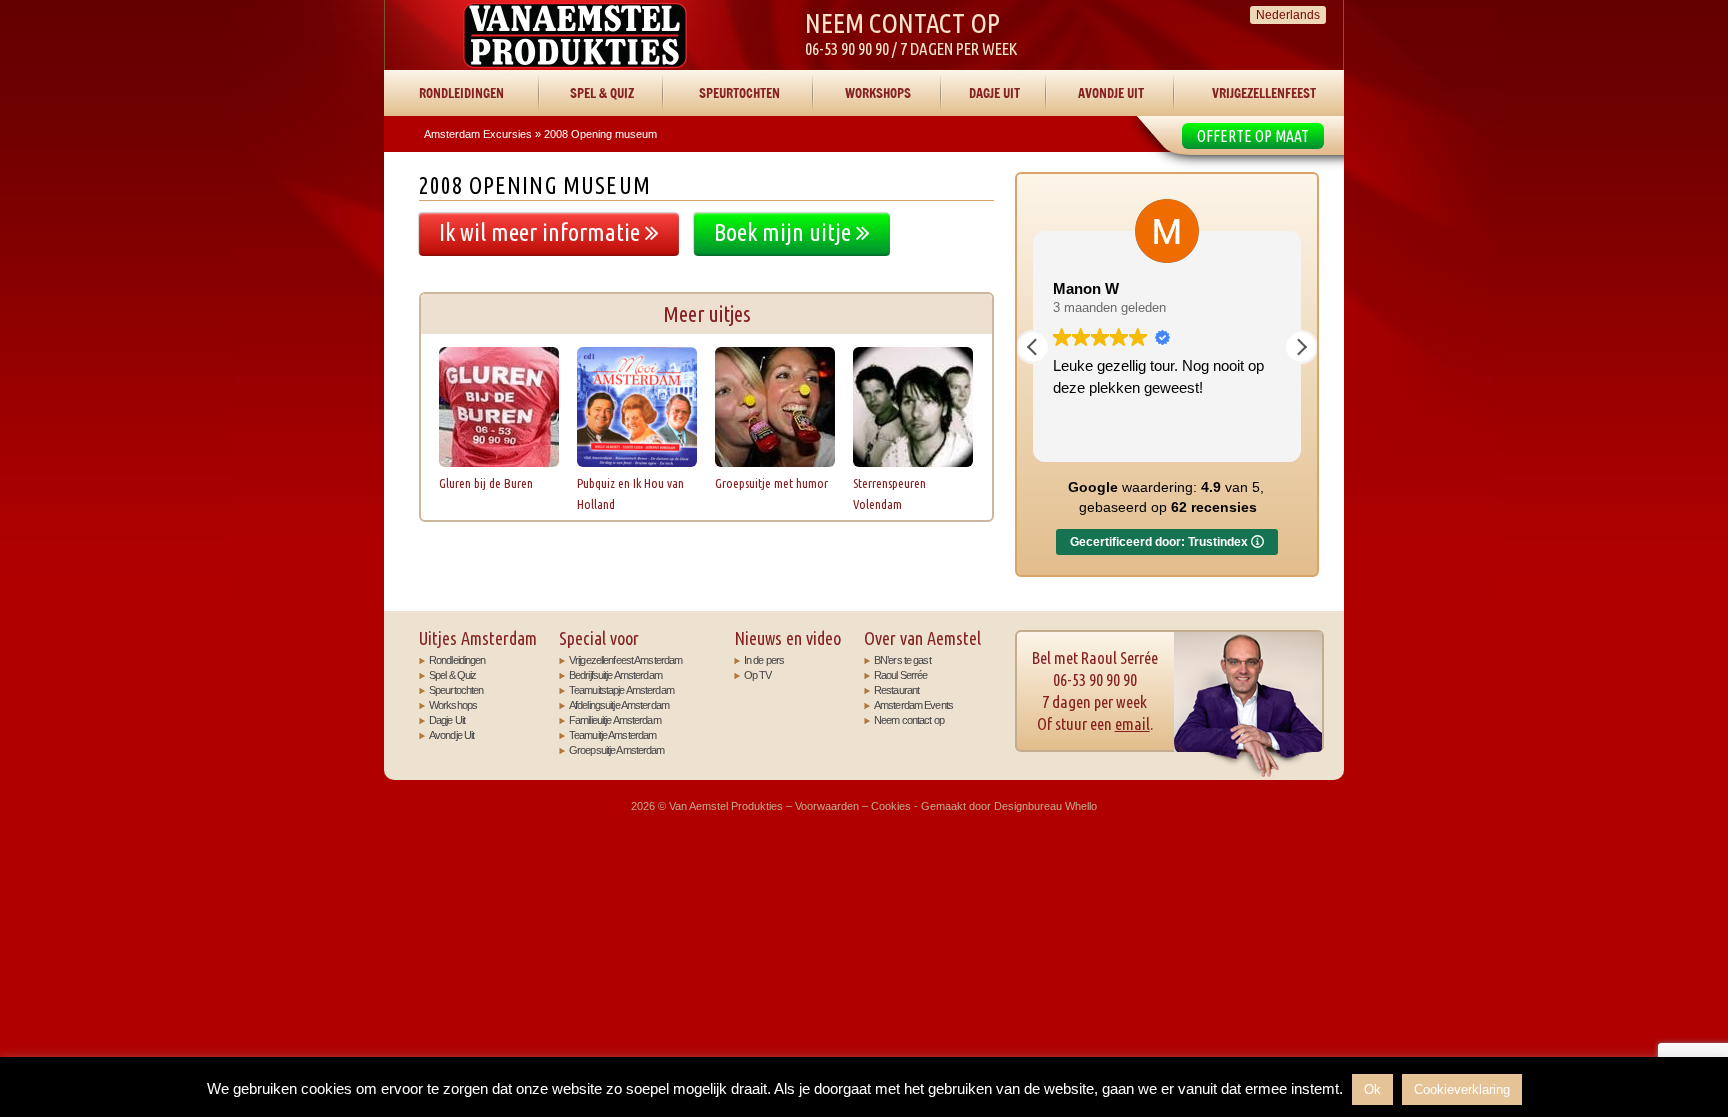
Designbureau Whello (1045, 806)
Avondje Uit (1111, 93)
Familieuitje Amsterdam (615, 720)
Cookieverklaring (1462, 1089)
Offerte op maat (1253, 136)
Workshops (878, 93)
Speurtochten (739, 93)
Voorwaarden (827, 806)
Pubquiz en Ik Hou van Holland (630, 493)
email (1132, 723)
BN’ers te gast (902, 660)
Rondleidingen (461, 93)
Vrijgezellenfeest (1264, 93)
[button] (1301, 347)
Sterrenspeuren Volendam (889, 493)
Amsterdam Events (913, 705)
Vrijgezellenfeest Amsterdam (625, 660)
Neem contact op (909, 720)
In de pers (764, 660)
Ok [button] (1372, 1089)
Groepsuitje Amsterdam (617, 750)
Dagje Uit (994, 93)
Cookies (891, 806)
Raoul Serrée (900, 675)
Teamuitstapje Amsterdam (621, 690)
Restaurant (896, 690)
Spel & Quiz (602, 93)
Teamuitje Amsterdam (612, 735)
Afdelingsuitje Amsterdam (619, 705)
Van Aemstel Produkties (575, 35)
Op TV (758, 675)
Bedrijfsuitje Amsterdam (615, 675)
